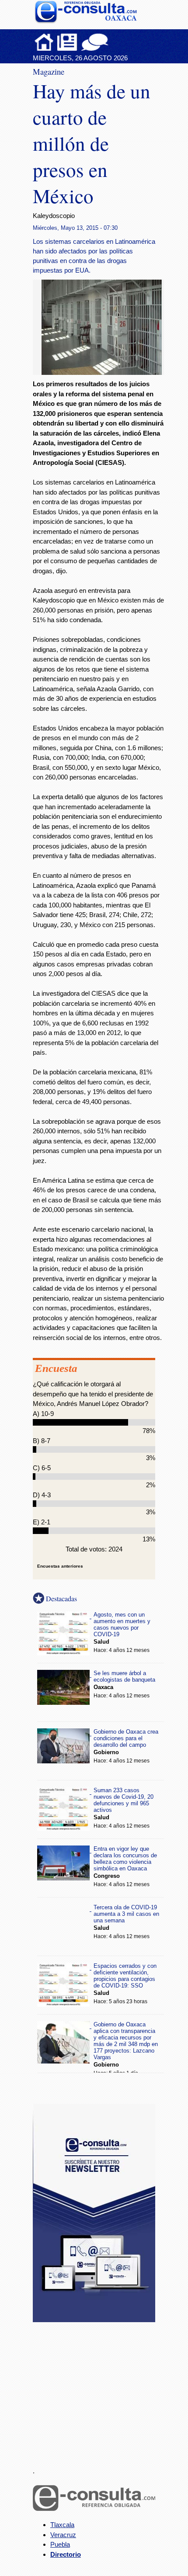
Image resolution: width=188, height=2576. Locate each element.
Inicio (44, 42)
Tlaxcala (62, 2525)
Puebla (60, 2544)
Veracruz (63, 2535)
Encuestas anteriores (60, 1566)
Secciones (67, 42)
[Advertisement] (98, 2389)
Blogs (112, 42)
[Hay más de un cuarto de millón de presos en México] (105, 372)
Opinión (95, 42)
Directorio (66, 2554)
